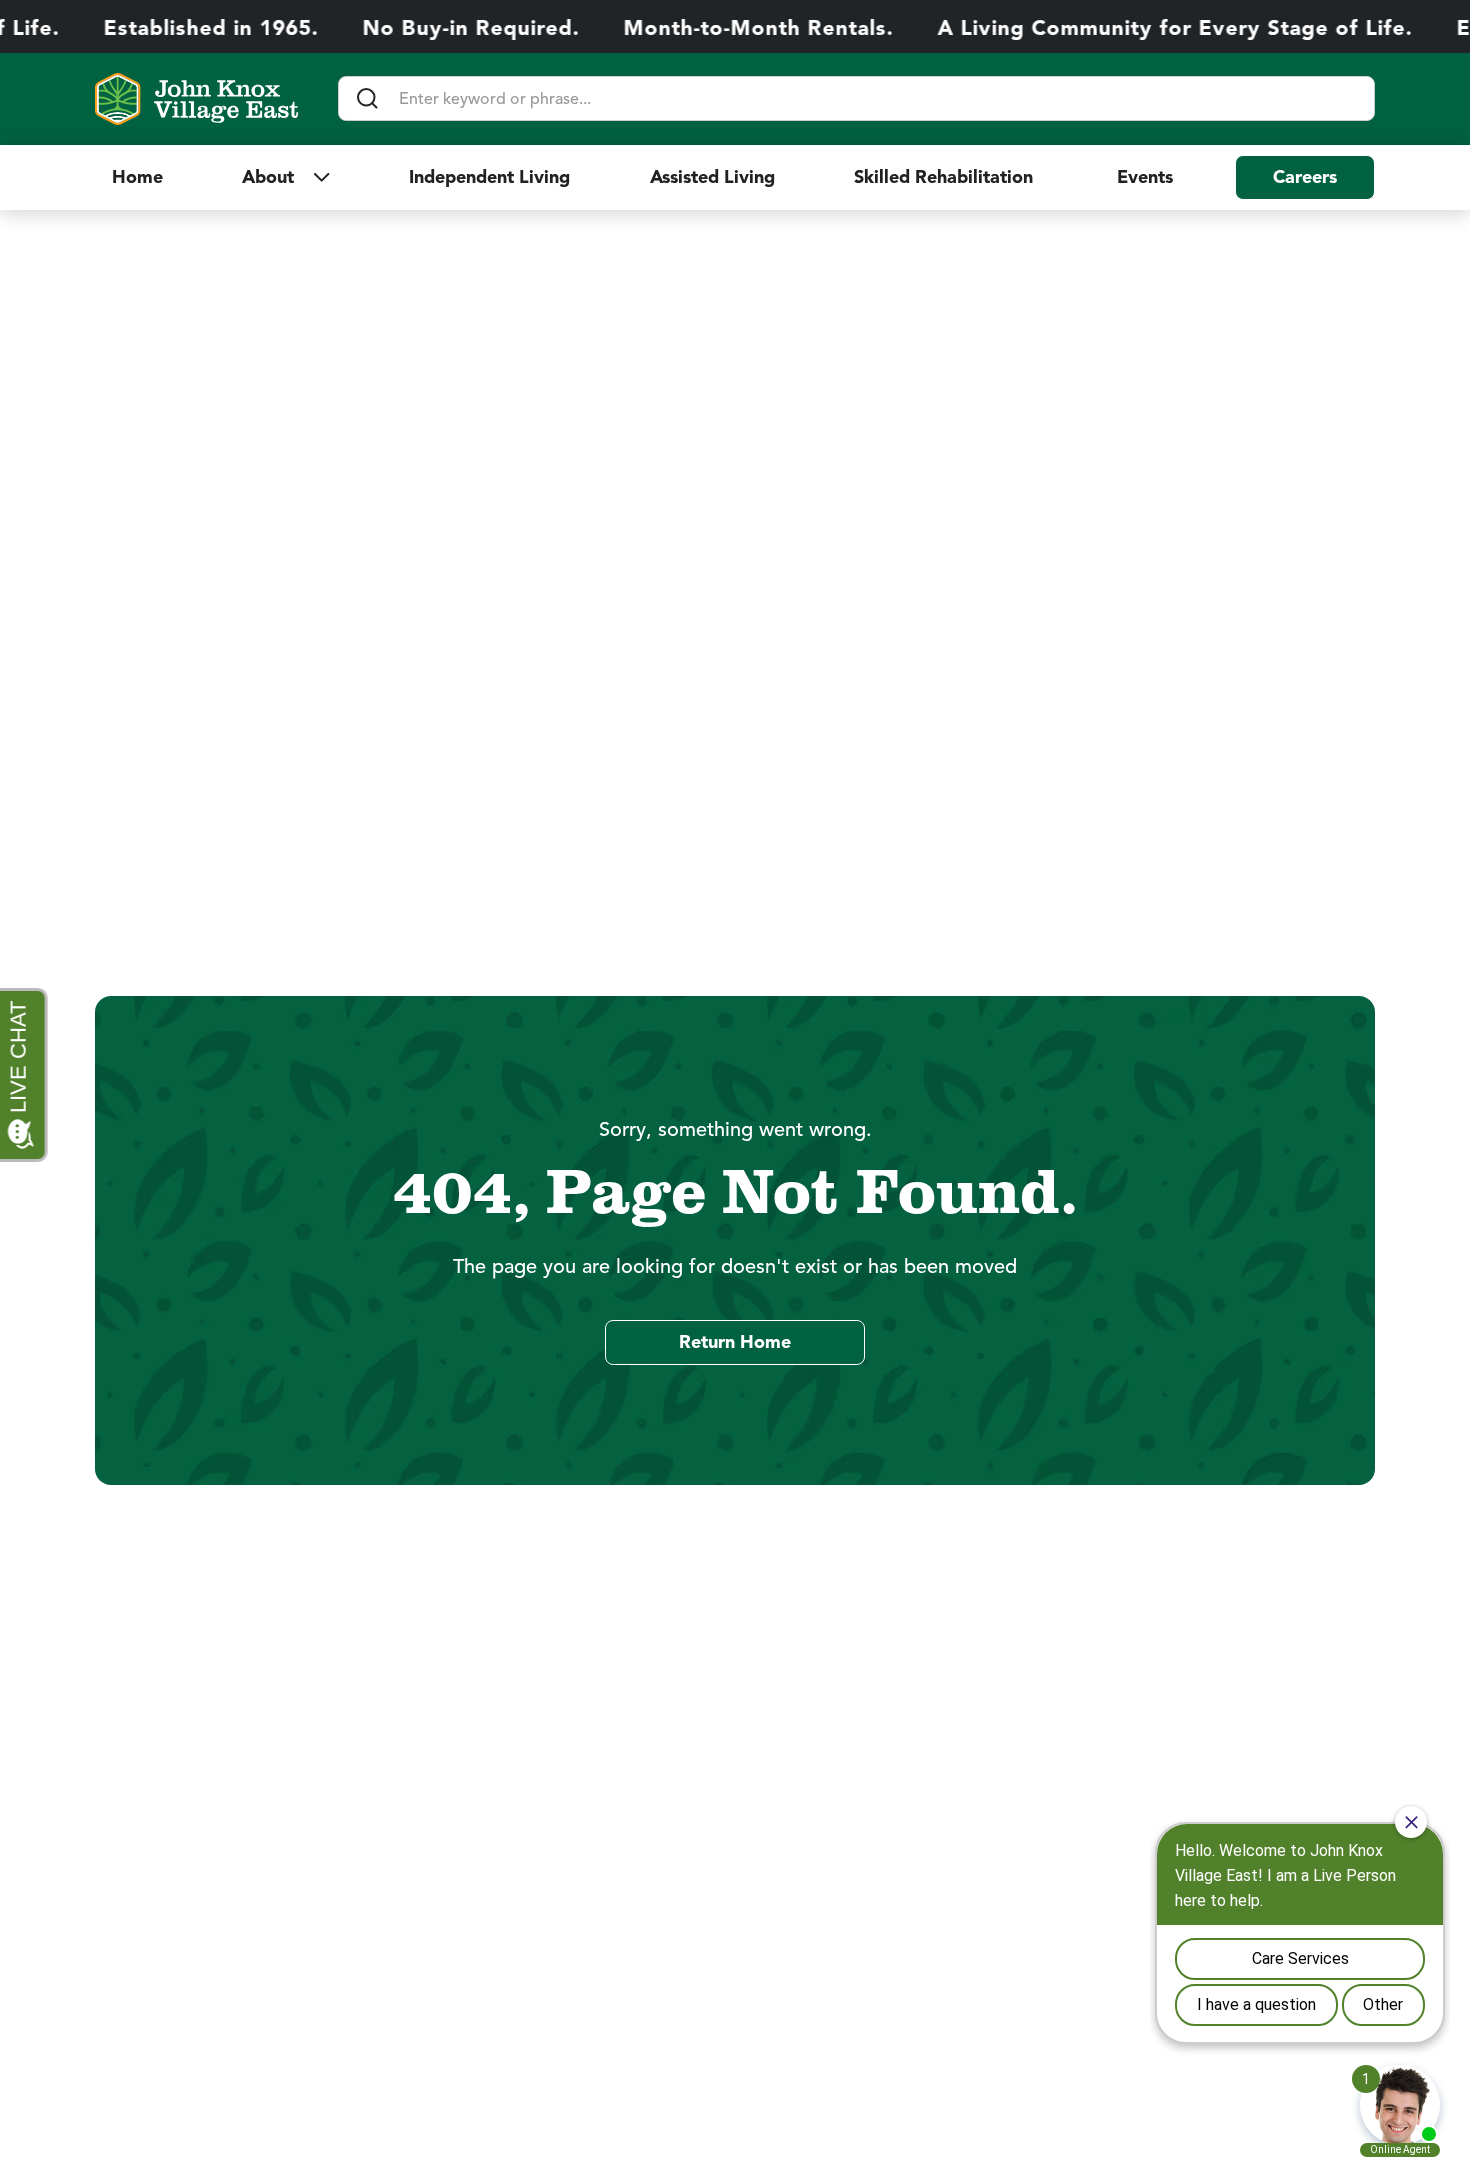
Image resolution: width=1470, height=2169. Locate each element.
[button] (286, 177)
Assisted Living (712, 177)
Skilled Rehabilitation (946, 177)
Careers (1305, 177)
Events (1145, 177)
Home (137, 177)
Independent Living (489, 177)
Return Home (735, 1342)
